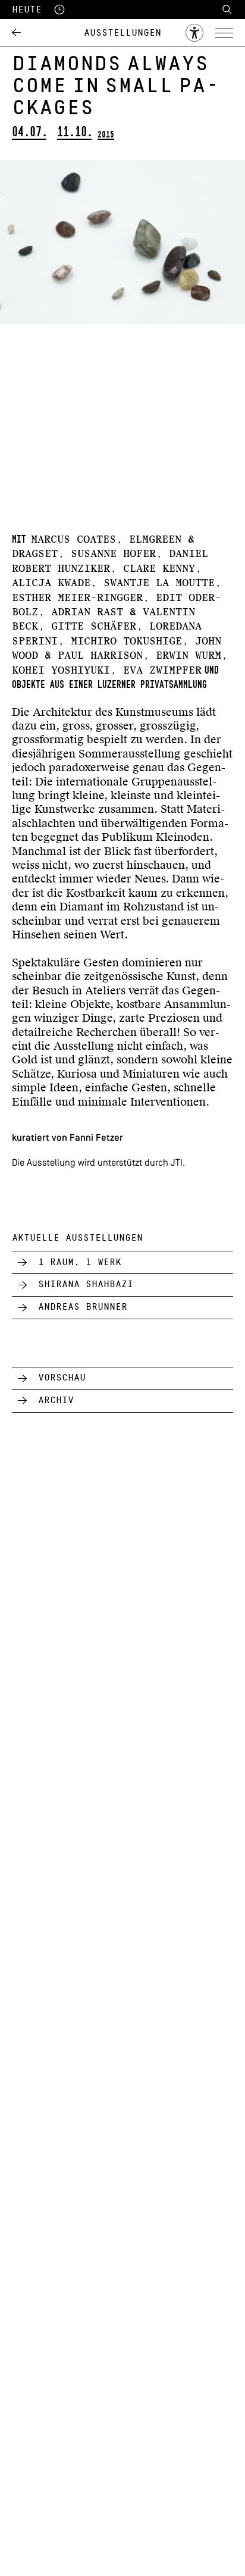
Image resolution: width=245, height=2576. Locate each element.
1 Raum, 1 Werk (80, 1262)
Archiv (56, 1400)
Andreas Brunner (83, 1307)
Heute (27, 10)
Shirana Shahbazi (86, 1284)
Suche (227, 10)
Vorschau (62, 1378)
